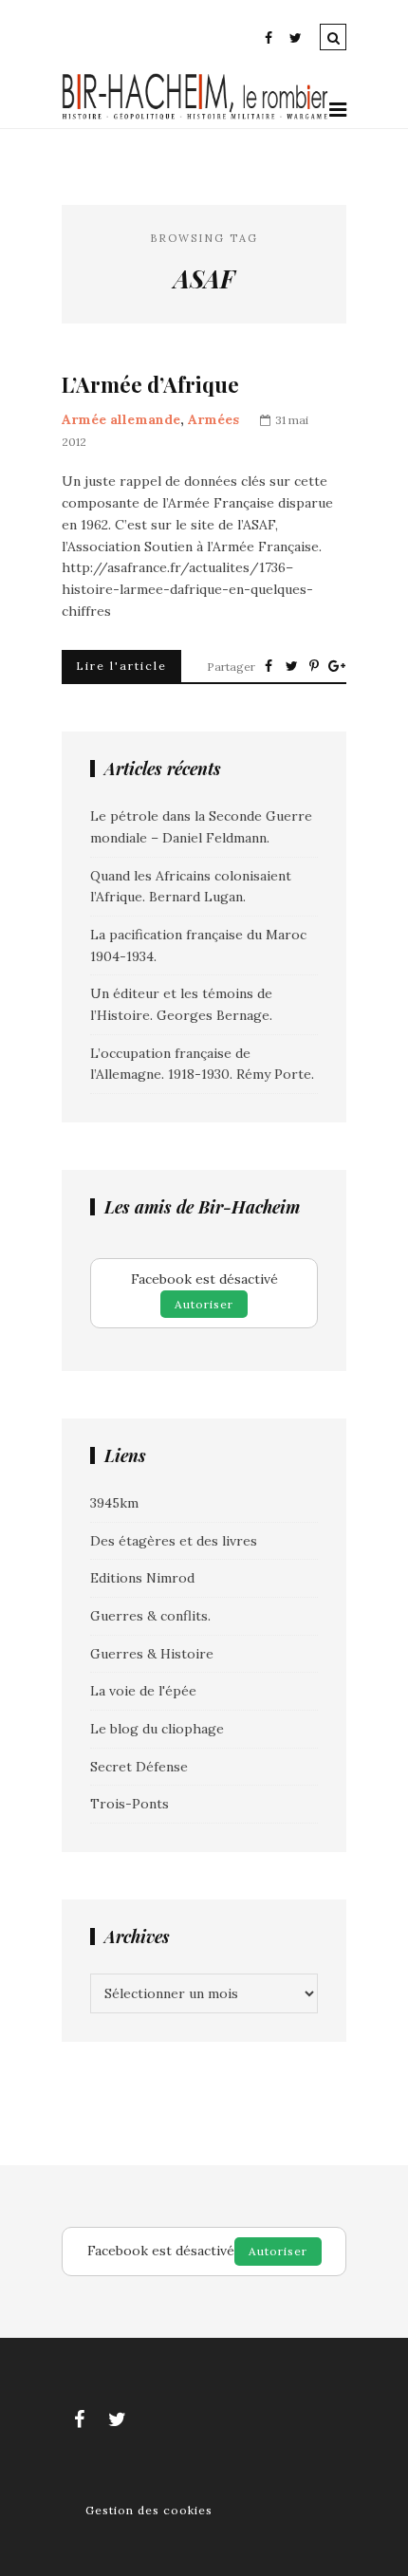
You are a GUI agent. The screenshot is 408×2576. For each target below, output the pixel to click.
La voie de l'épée (143, 1691)
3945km (114, 1503)
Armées (213, 419)
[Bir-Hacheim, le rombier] (195, 117)
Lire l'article (121, 666)
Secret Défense (139, 1767)
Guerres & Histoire (152, 1654)
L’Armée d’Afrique (150, 385)
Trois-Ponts (130, 1804)
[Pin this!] (314, 666)
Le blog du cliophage (157, 1729)
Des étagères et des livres (174, 1541)
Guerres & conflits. (150, 1616)
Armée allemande (121, 419)
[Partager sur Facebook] (269, 666)
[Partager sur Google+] (337, 666)
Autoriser (204, 1304)
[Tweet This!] (291, 666)
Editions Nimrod (142, 1578)
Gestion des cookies (149, 2510)
